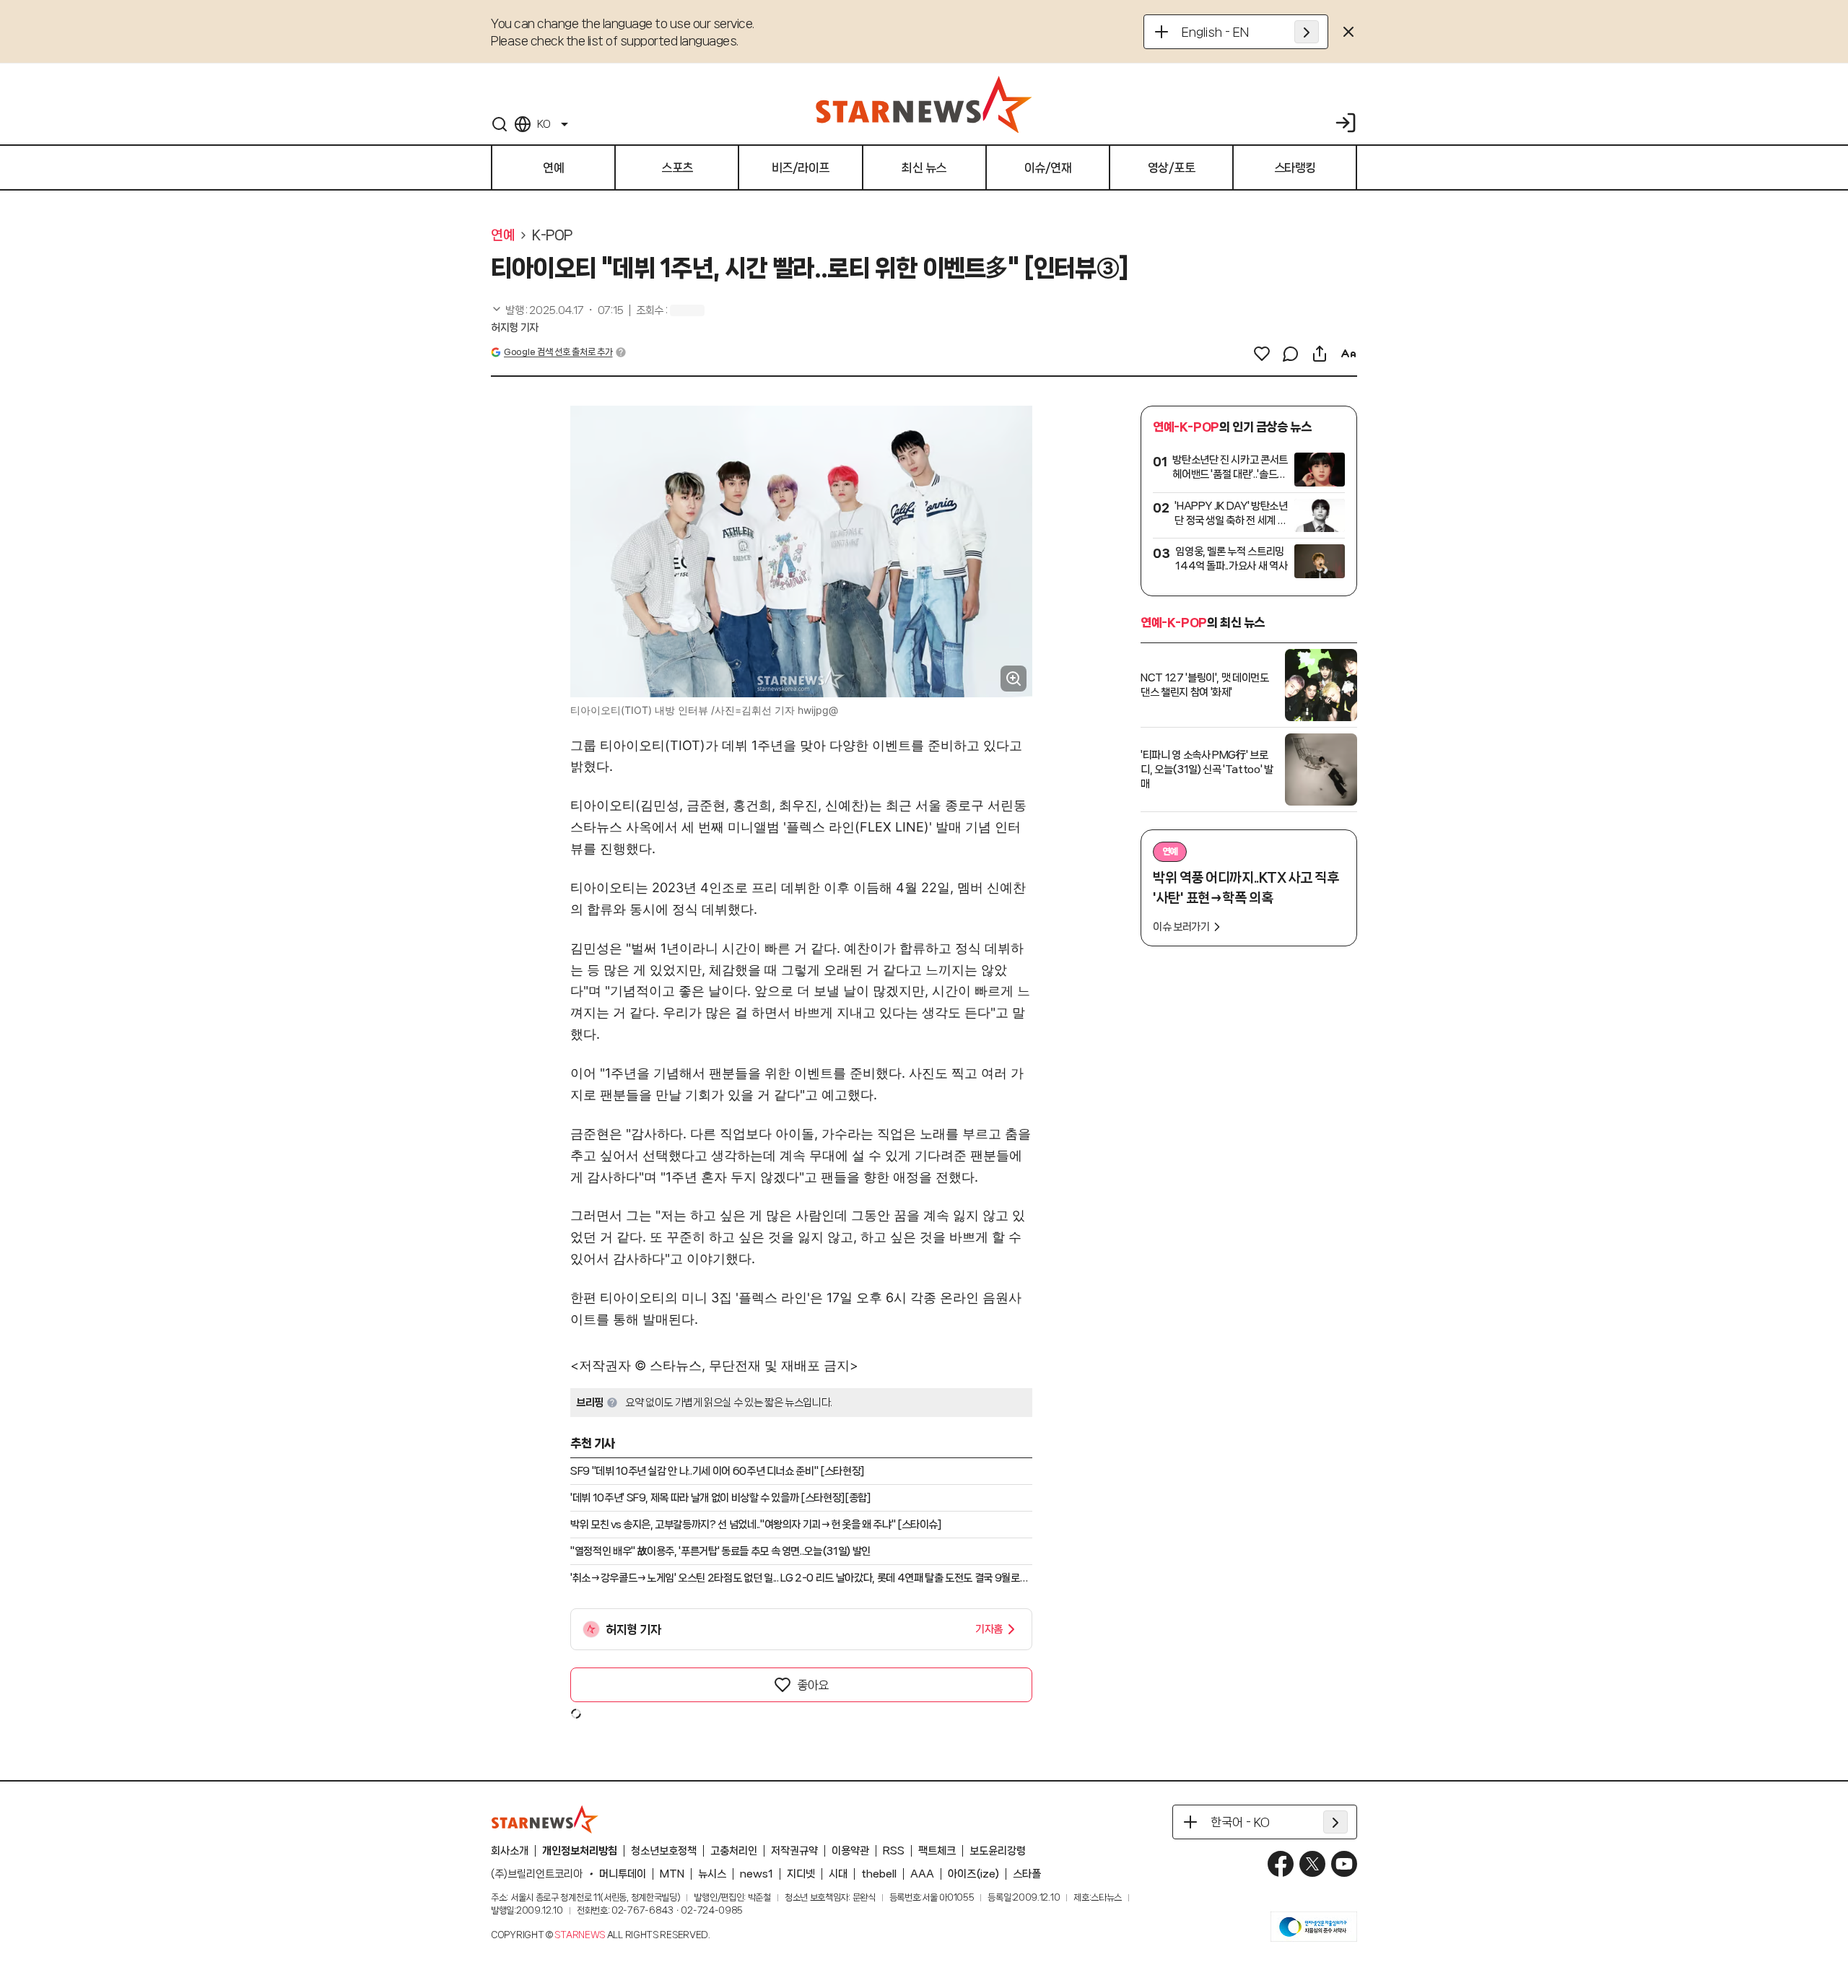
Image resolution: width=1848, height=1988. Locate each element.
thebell (879, 1874)
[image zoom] (1014, 679)
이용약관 (850, 1851)
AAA (922, 1874)
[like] (1262, 354)
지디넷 (801, 1874)
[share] (1320, 354)
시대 (838, 1874)
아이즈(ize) (973, 1874)
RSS (894, 1851)
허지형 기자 (515, 328)
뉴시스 (712, 1874)
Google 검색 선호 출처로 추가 (558, 352)
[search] (500, 124)
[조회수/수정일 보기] (557, 310)
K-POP (552, 235)
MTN (672, 1874)
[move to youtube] (1344, 1864)
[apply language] (1307, 32)
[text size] (1348, 354)
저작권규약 (794, 1851)
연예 (503, 235)
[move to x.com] (1312, 1864)
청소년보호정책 (664, 1851)
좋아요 (813, 1685)
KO (544, 124)
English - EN (1215, 32)
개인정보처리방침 (580, 1851)
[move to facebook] (1281, 1864)
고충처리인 (734, 1851)
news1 (757, 1874)
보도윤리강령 (998, 1851)
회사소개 (510, 1851)
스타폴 (1027, 1874)
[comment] (1291, 354)
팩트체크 (937, 1851)
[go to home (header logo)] (924, 104)
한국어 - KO (1240, 1822)
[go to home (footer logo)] (545, 1819)
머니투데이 (623, 1874)
